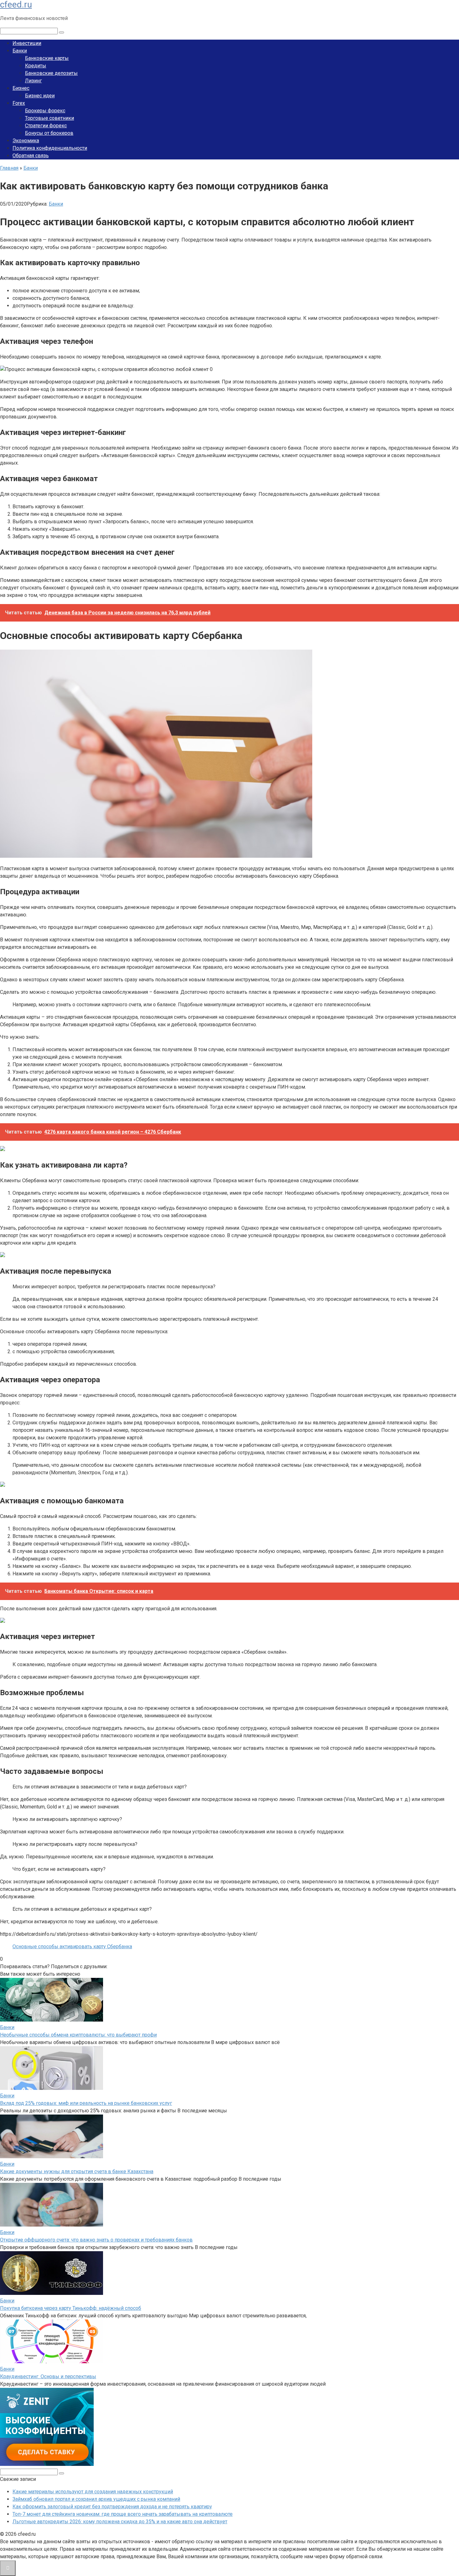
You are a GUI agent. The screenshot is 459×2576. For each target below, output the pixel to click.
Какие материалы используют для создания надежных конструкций (93, 2492)
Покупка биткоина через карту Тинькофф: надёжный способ (71, 2308)
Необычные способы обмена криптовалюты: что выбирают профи (78, 2035)
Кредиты (36, 66)
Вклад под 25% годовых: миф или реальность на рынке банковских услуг (86, 2103)
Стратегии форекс (46, 126)
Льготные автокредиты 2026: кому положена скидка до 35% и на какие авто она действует (120, 2522)
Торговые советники (49, 118)
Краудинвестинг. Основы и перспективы (48, 2376)
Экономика (26, 141)
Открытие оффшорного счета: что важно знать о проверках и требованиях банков (96, 2240)
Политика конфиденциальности (50, 148)
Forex (19, 103)
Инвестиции (27, 43)
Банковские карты (47, 58)
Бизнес (21, 88)
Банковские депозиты (51, 73)
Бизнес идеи (40, 96)
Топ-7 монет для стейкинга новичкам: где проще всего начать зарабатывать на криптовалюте (123, 2514)
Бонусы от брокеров (49, 133)
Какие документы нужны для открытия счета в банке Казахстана (77, 2171)
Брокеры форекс (45, 111)
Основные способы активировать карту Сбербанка (72, 1947)
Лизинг (33, 81)
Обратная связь (31, 156)
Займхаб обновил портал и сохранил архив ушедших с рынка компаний (96, 2499)
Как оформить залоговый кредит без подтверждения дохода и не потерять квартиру (112, 2507)
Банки (20, 51)
